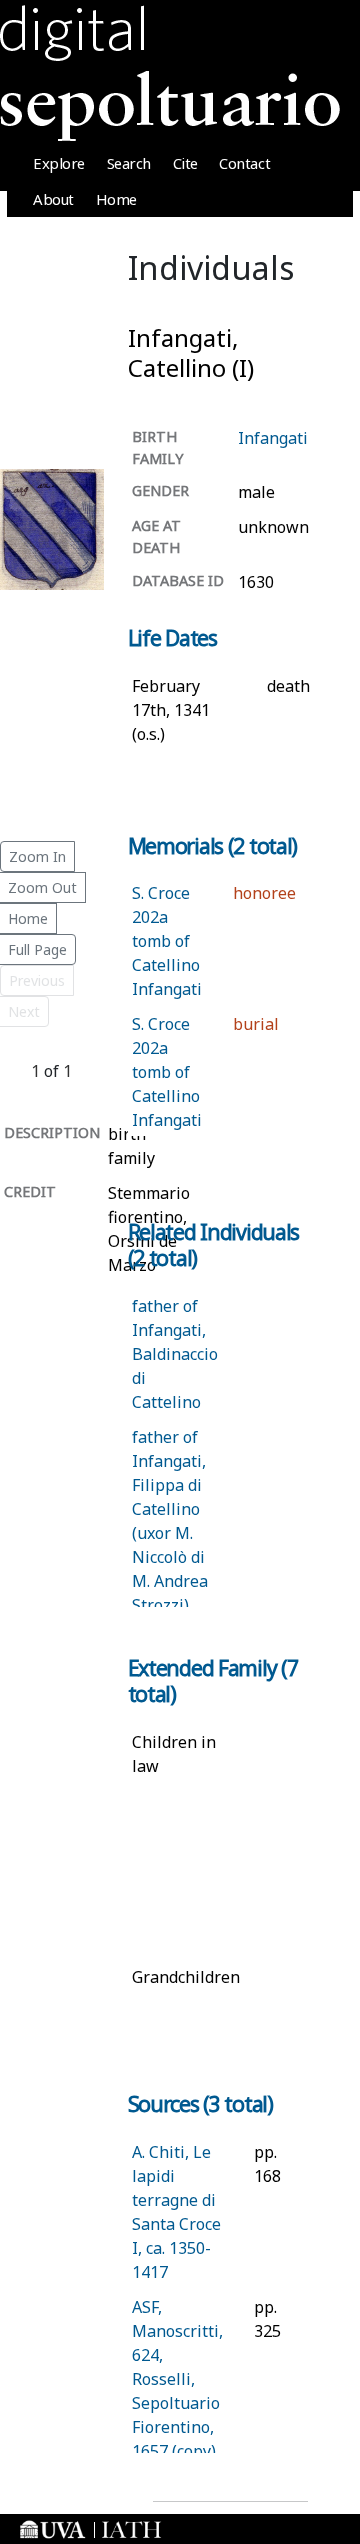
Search (129, 163)
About (53, 199)
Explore (59, 163)
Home (116, 199)
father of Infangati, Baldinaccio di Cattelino (175, 1354)
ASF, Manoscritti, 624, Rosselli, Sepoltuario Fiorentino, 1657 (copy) (177, 2379)
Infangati (273, 438)
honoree (264, 893)
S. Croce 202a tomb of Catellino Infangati (167, 941)
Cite (185, 163)
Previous (37, 980)
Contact (244, 163)
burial (256, 1024)
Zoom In (37, 856)
